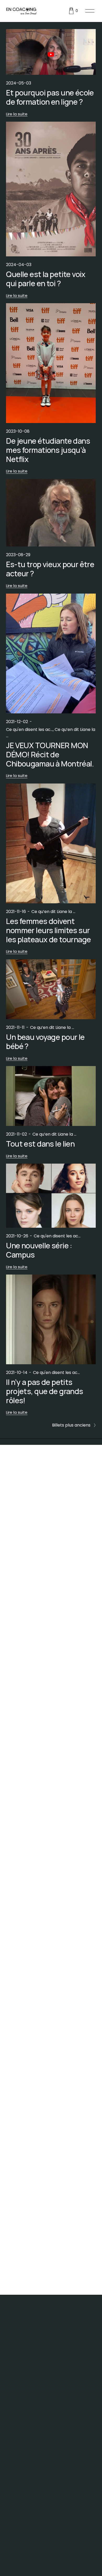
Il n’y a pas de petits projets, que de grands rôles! (44, 1391)
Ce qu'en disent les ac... (29, 729)
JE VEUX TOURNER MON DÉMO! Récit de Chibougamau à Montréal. (50, 754)
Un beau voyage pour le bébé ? (45, 1042)
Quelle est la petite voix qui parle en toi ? (46, 279)
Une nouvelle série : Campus (39, 1250)
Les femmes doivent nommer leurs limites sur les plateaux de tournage (48, 930)
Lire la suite (17, 114)
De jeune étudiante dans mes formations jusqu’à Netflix (48, 450)
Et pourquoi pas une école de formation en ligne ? (50, 97)
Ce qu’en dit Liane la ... (53, 912)
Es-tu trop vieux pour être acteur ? (50, 569)
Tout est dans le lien (40, 1144)
